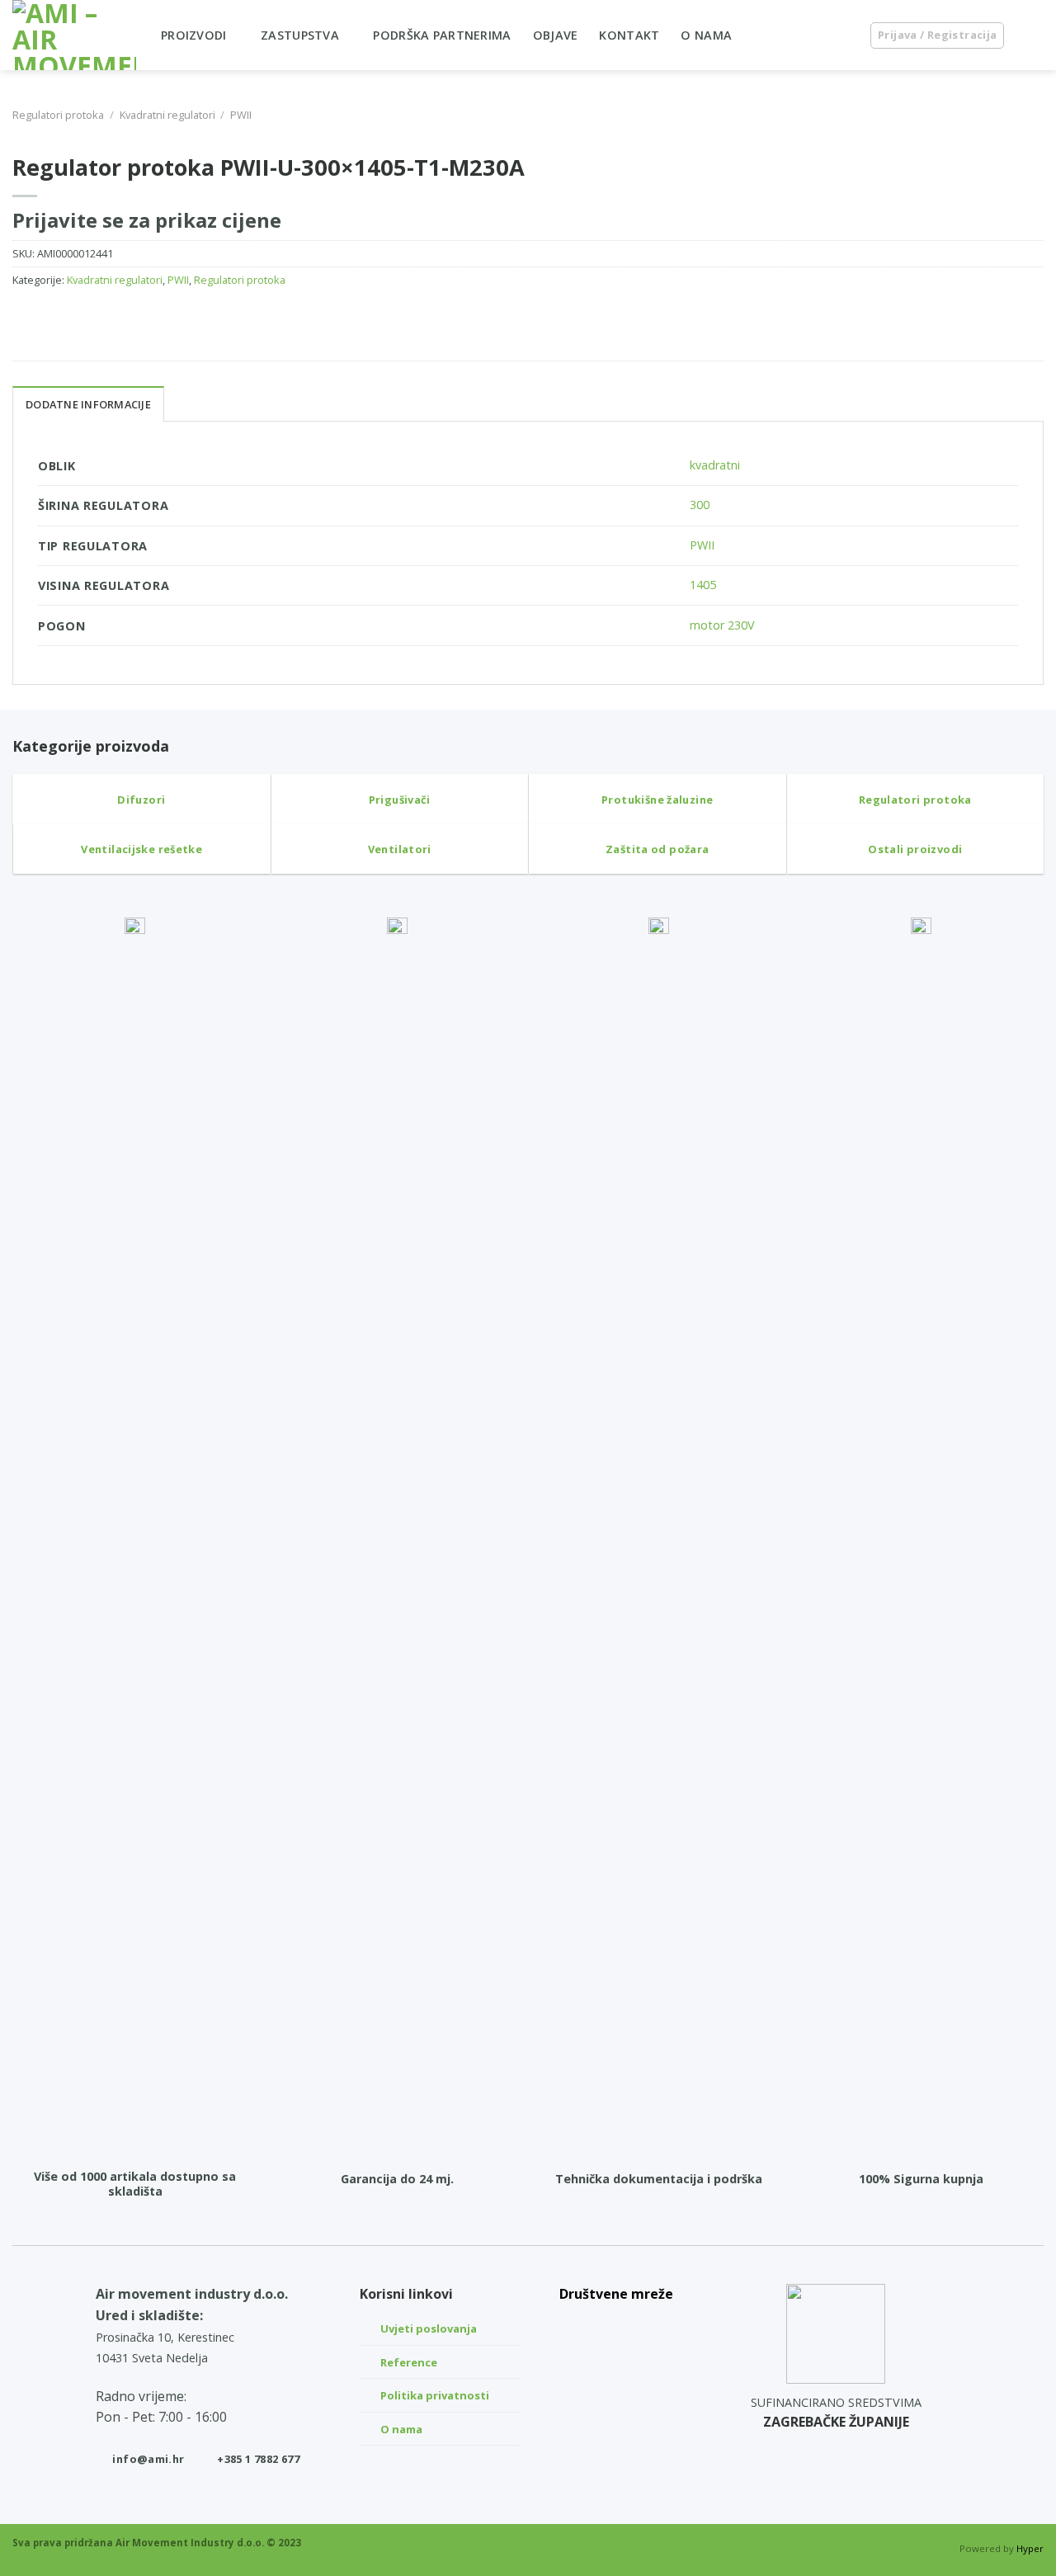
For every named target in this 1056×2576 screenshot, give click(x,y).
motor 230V (722, 625)
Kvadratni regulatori (167, 115)
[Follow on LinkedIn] (616, 2325)
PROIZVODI (194, 35)
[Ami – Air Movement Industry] (74, 35)
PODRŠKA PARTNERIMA (442, 35)
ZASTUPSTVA (300, 35)
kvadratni (715, 465)
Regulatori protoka (58, 115)
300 (700, 505)
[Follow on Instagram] (616, 2364)
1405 (703, 585)
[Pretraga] (840, 35)
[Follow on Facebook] (616, 2403)
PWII (241, 115)
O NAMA (706, 35)
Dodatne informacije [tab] (88, 404)
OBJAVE (556, 35)
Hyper (1030, 2548)
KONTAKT (629, 35)
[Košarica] (1035, 35)
